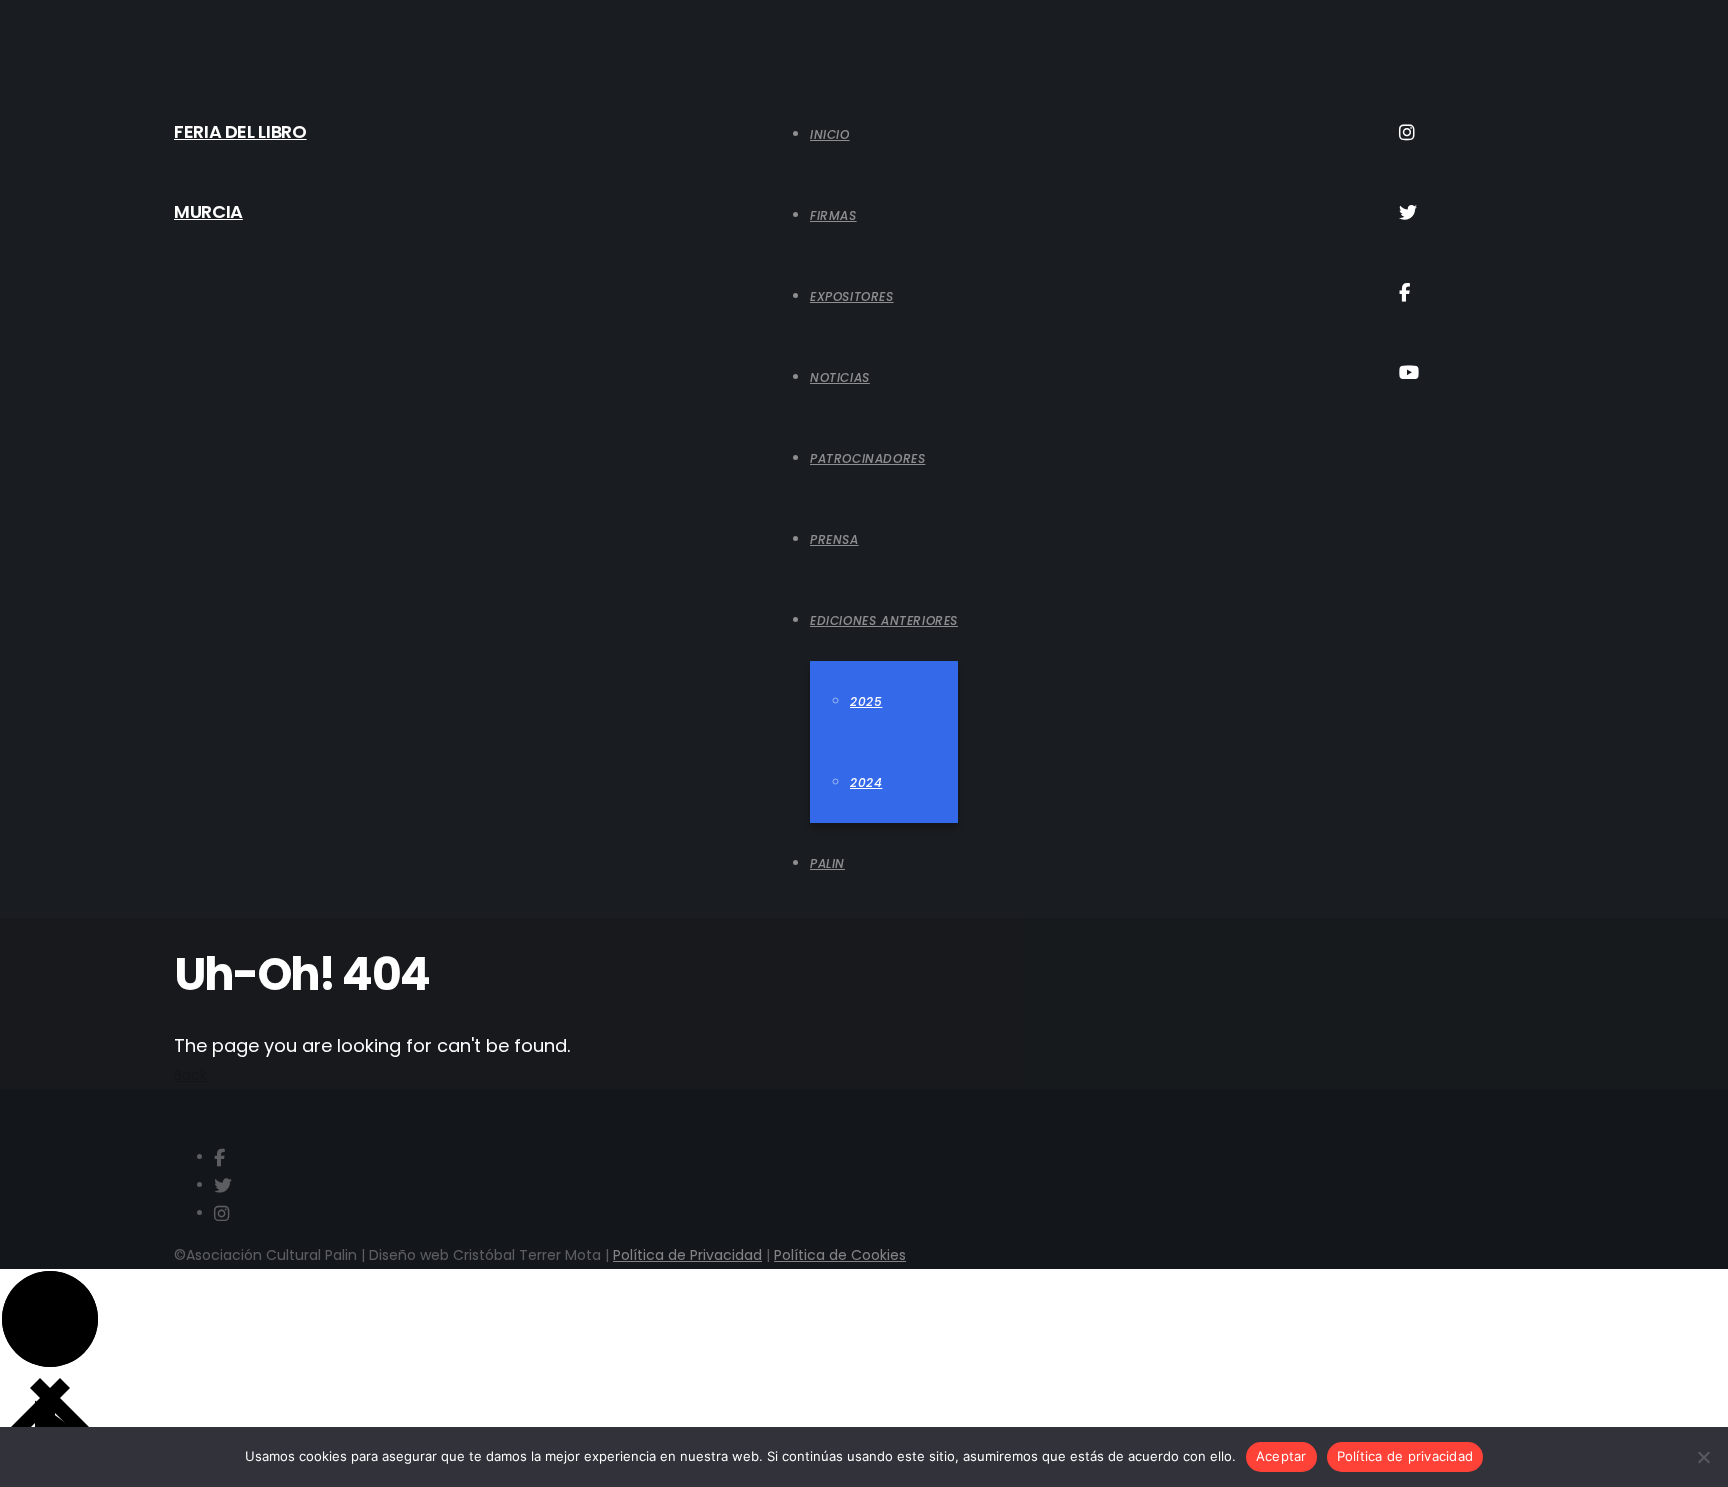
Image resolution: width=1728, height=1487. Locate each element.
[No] (1703, 1457)
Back (190, 1075)
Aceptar (1281, 1456)
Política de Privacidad (687, 1255)
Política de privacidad (1405, 1456)
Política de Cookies (840, 1255)
